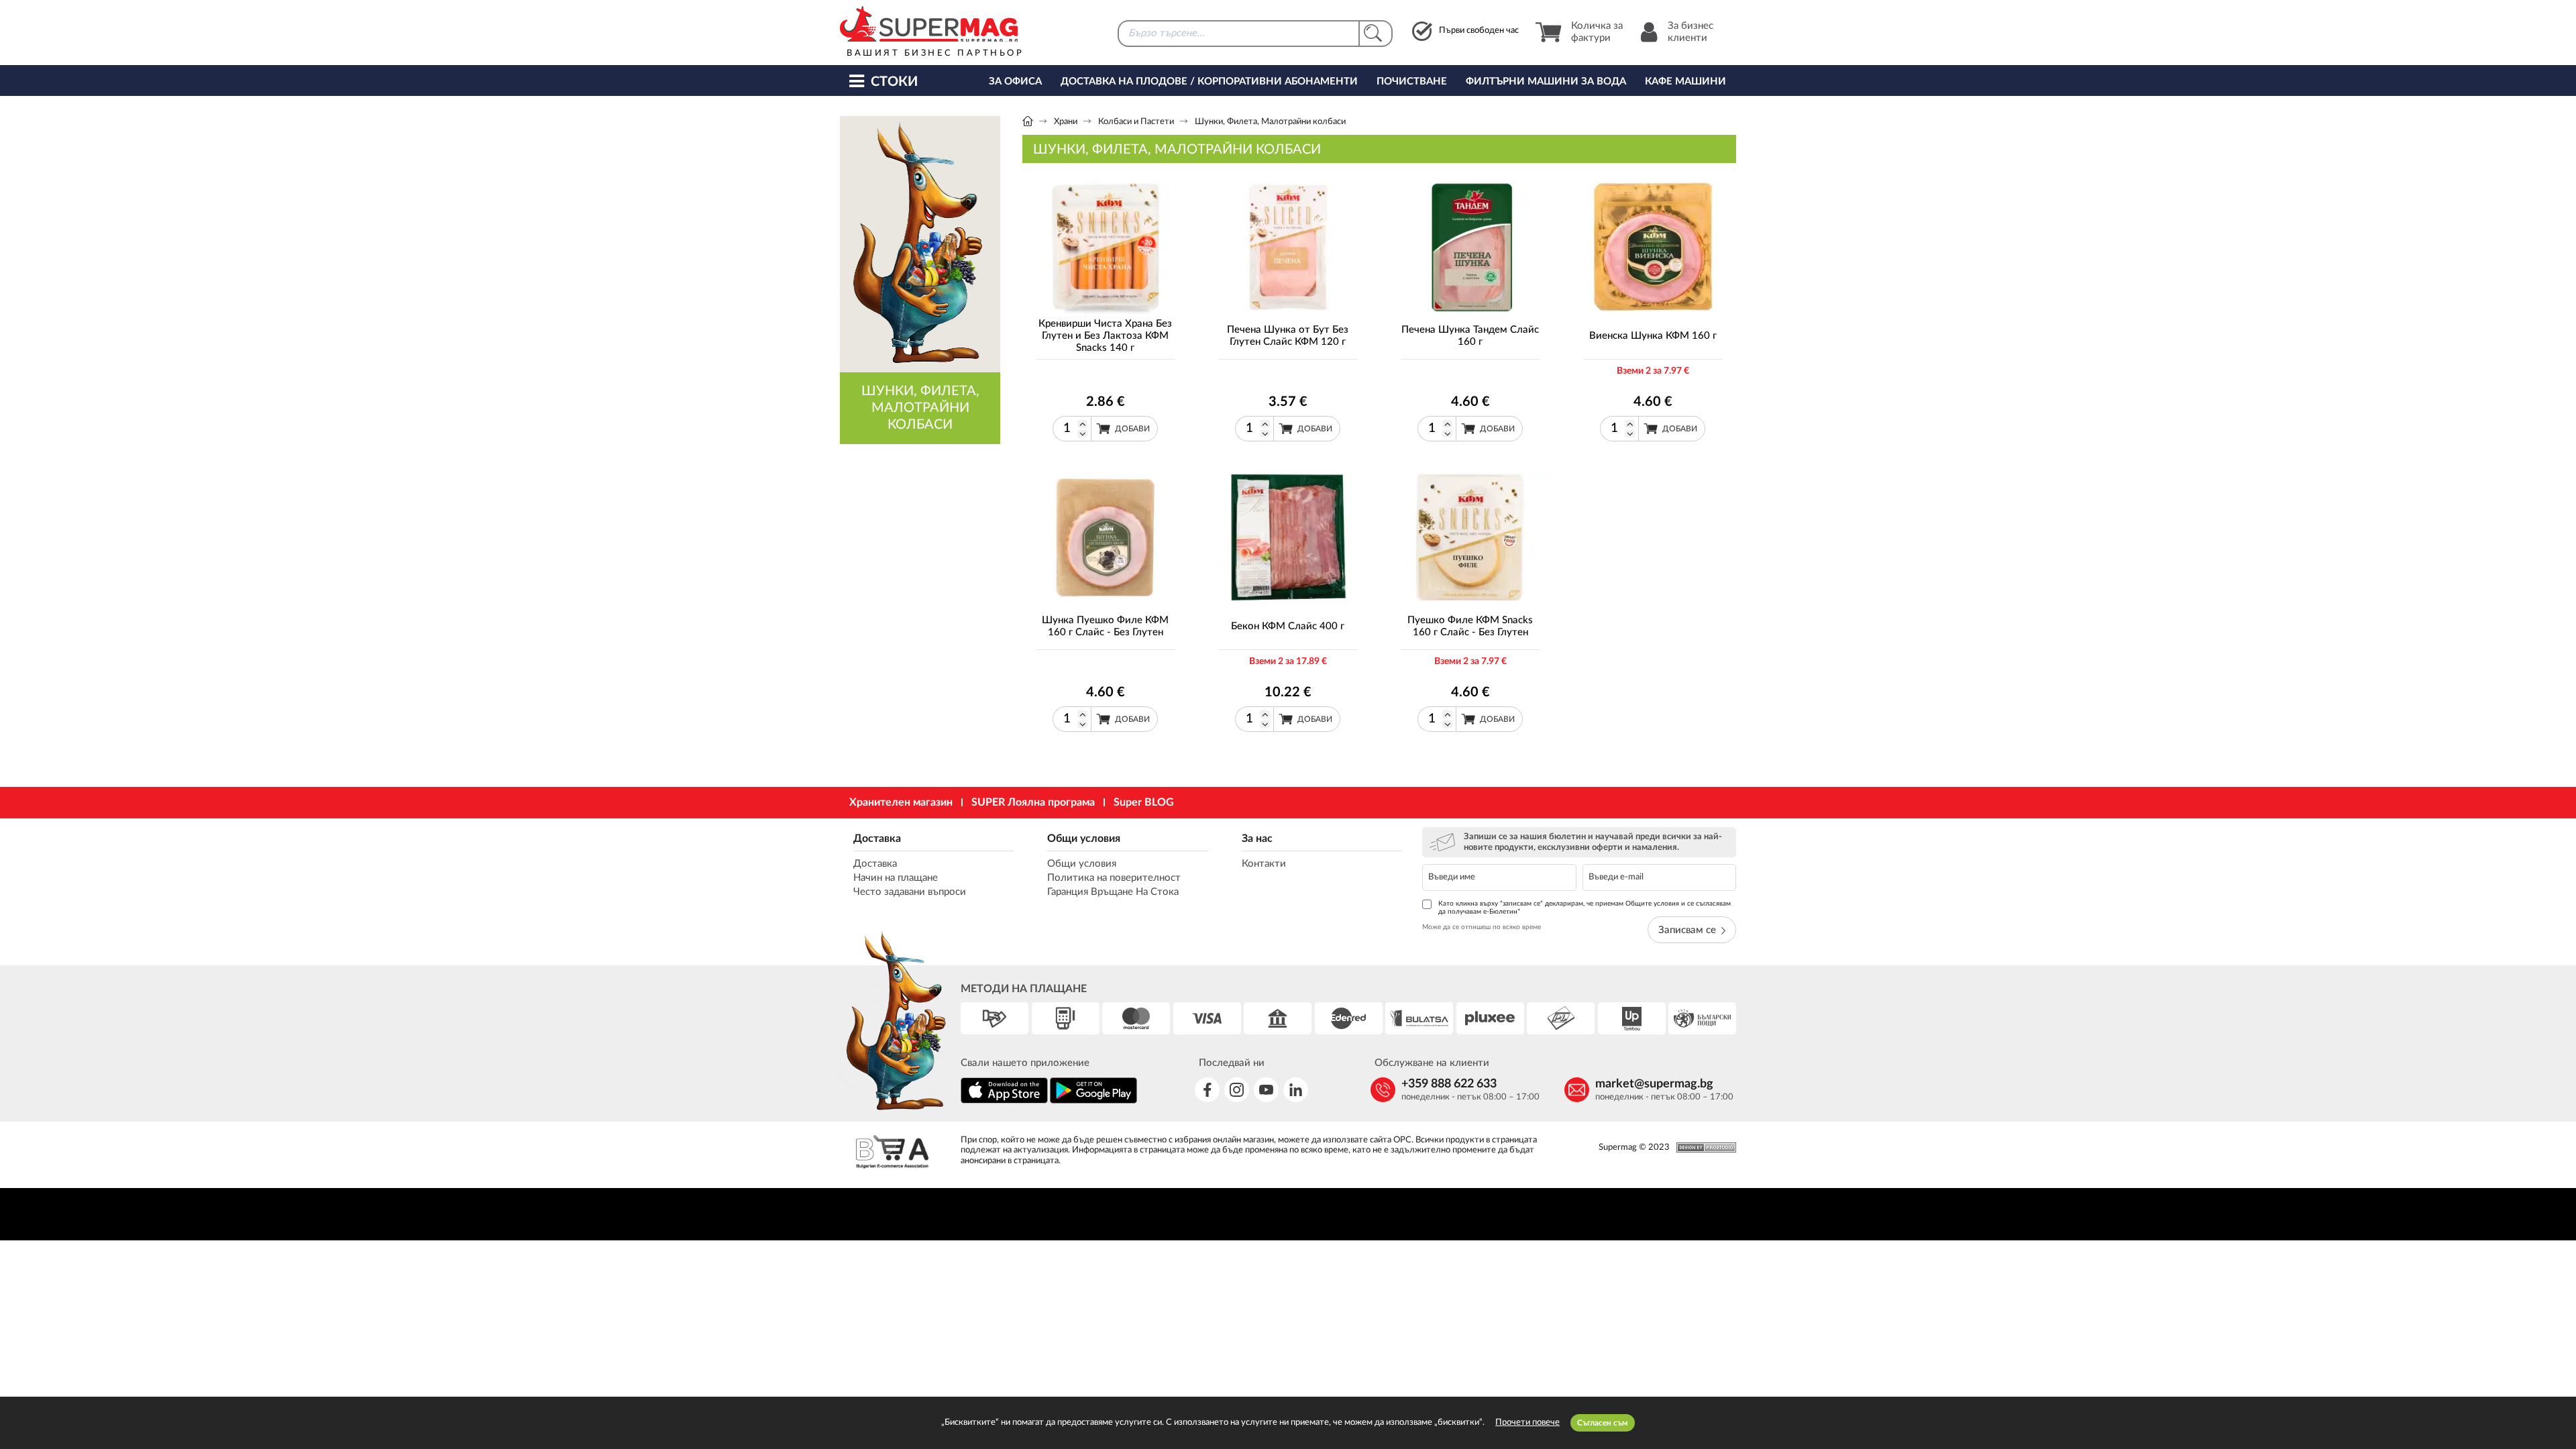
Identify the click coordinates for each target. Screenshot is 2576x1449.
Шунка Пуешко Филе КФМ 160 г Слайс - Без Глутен (1105, 626)
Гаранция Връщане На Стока (1113, 892)
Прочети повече (1527, 1423)
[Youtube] (1266, 1090)
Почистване (1412, 82)
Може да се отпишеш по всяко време (1482, 927)
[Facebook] (1207, 1090)
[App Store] (1004, 1101)
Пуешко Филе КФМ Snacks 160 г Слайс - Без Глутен (1470, 626)
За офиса (1015, 82)
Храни (1066, 122)
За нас (1257, 839)
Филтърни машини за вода (1546, 82)
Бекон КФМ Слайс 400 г (1288, 626)
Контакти (1264, 864)
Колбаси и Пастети (1136, 122)
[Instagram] (1237, 1090)
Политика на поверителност (1114, 878)
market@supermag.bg (1654, 1084)
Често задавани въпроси (910, 892)
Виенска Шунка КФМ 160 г (1653, 336)
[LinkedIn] (1296, 1090)
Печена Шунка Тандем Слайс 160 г (1470, 336)
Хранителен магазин (901, 802)
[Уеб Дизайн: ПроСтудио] (1703, 1147)
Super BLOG (1144, 802)
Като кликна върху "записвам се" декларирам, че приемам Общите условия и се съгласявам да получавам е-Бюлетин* (1585, 908)
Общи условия (1084, 839)
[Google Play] (1093, 1101)
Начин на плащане (896, 878)
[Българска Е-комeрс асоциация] (892, 1153)
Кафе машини (1685, 82)
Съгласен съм (1603, 1423)
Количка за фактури (1597, 32)
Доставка (877, 839)
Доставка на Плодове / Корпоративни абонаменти (1209, 82)
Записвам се (1687, 930)
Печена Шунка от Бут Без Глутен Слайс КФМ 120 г (1288, 336)
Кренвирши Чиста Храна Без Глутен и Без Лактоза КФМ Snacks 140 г (1105, 336)
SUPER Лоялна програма (1033, 802)
